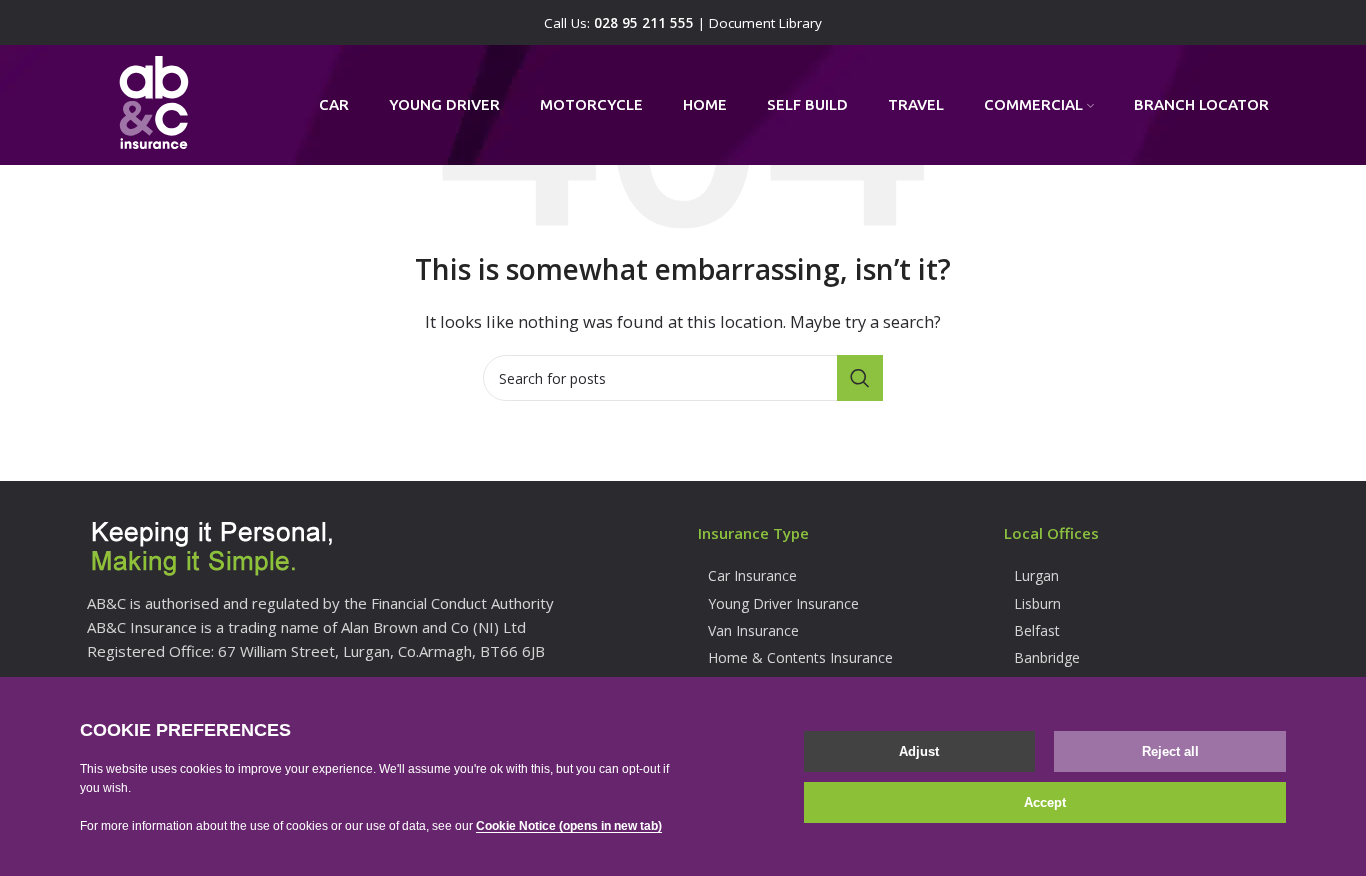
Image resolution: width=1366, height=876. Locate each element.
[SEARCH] (860, 378)
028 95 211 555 (644, 23)
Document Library (765, 23)
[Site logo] (154, 103)
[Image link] (212, 549)
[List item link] (836, 576)
